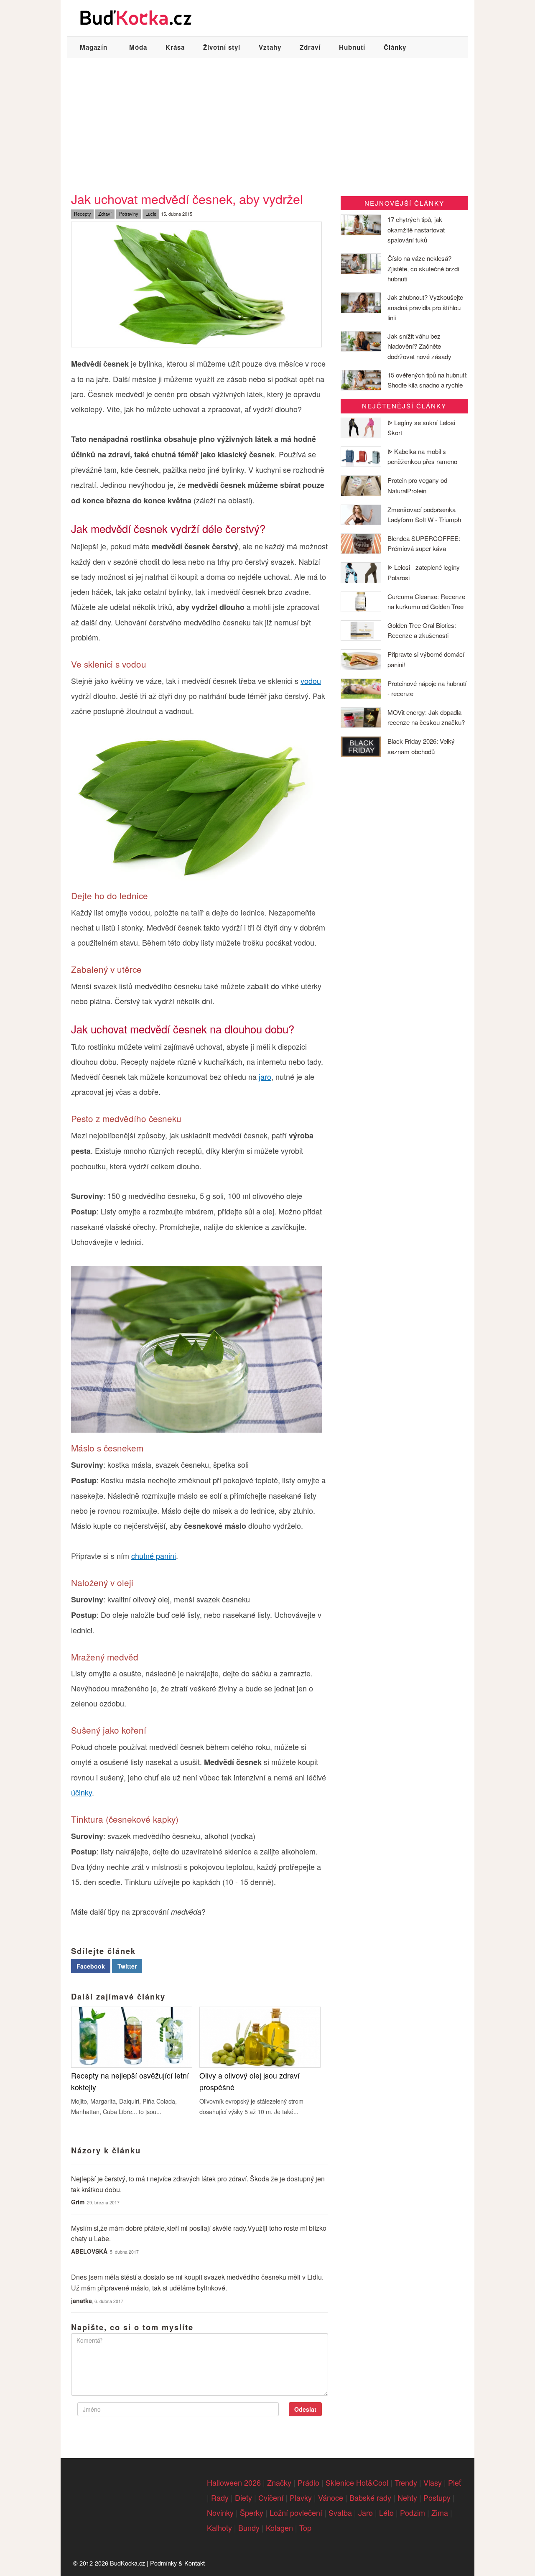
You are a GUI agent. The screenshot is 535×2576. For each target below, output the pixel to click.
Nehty (407, 2497)
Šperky (252, 2512)
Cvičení (271, 2497)
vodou (311, 681)
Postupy (437, 2497)
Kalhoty (219, 2528)
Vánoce (331, 2497)
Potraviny (129, 214)
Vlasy (433, 2482)
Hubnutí (352, 47)
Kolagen (279, 2528)
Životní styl (222, 47)
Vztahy (270, 47)
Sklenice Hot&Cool (357, 2482)
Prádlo (308, 2482)
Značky (279, 2482)
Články (395, 47)
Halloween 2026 (234, 2482)
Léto (386, 2512)
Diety (243, 2497)
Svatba (340, 2512)
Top (305, 2528)
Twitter (127, 1966)
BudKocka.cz (127, 2563)
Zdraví (310, 47)
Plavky (301, 2497)
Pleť (455, 2482)
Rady (220, 2497)
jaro (265, 1076)
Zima (440, 2512)
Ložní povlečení (296, 2512)
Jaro (366, 2512)
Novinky (220, 2512)
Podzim (413, 2512)
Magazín (94, 47)
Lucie (151, 214)
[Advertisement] (267, 121)
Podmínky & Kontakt (177, 2563)
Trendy (406, 2482)
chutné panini (154, 1556)
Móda (138, 47)
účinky (82, 1792)
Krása (175, 47)
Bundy (249, 2528)
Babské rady (370, 2497)
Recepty (83, 214)
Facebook (91, 1966)
